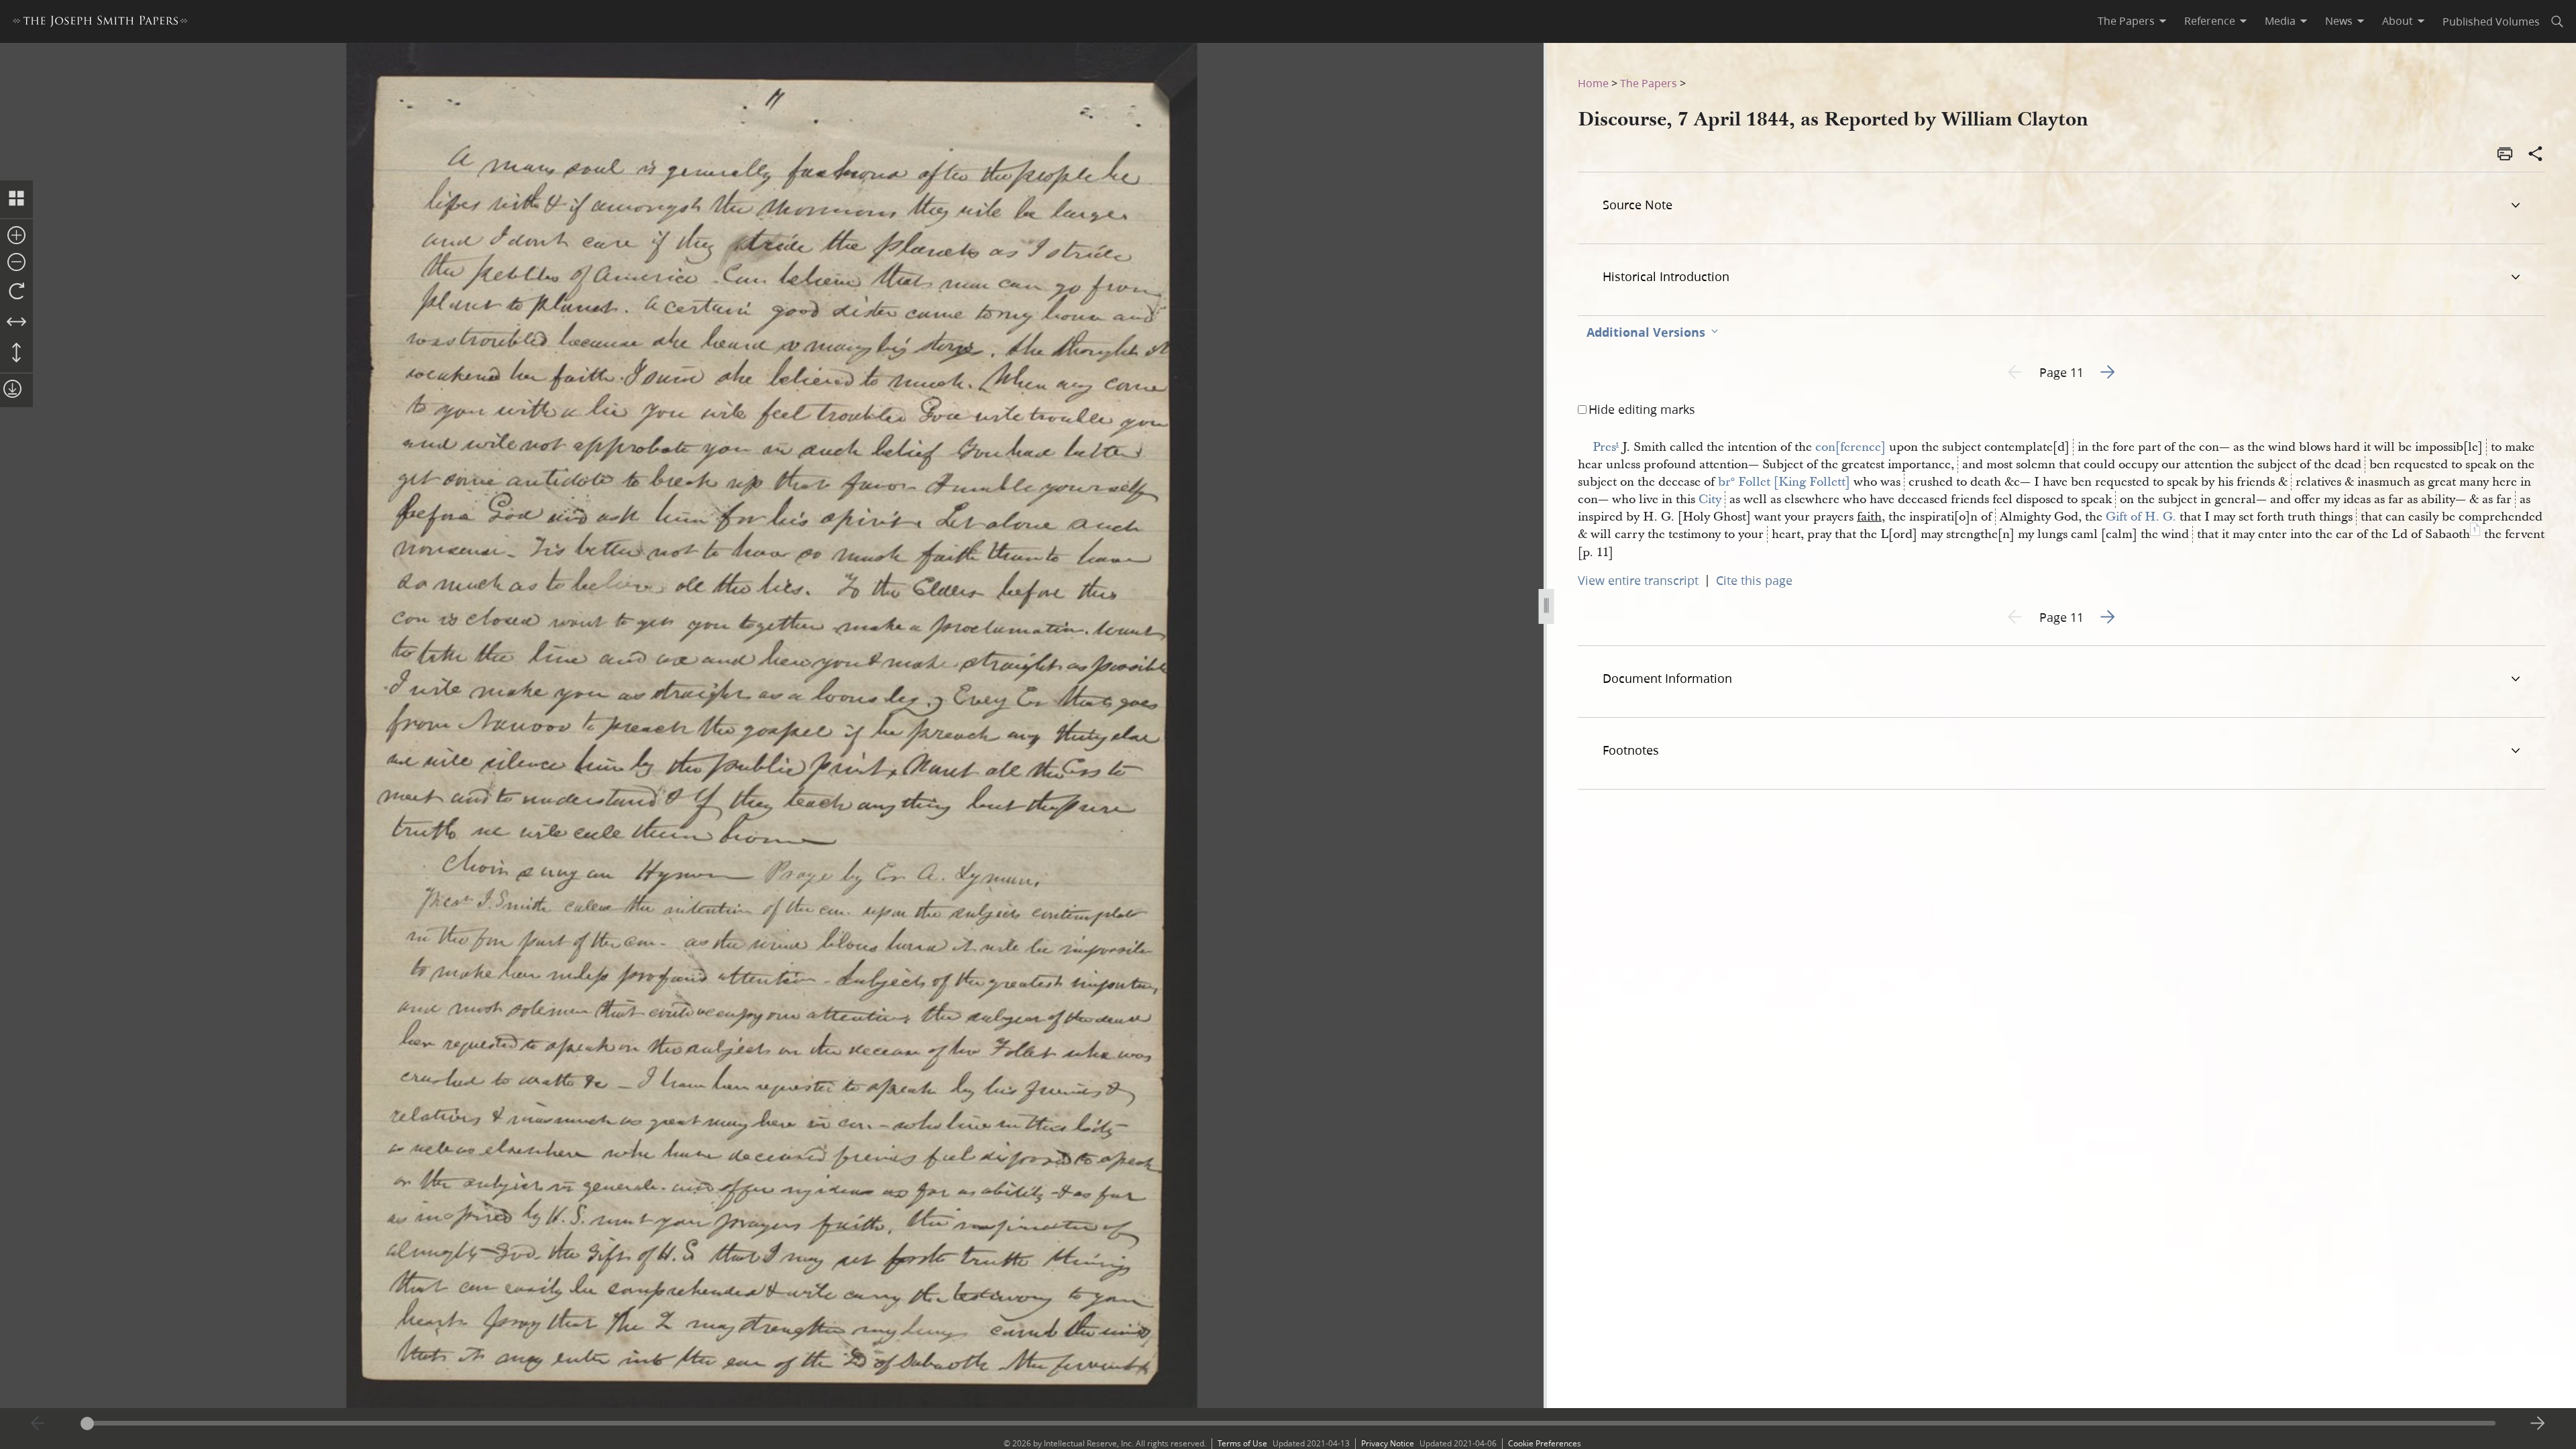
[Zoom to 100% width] (16, 323)
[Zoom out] (16, 263)
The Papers (1649, 83)
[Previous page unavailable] (38, 1424)
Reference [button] (2210, 21)
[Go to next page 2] (2538, 1424)
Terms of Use (1242, 1443)
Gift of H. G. (2141, 517)
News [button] (2339, 21)
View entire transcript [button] (1638, 580)
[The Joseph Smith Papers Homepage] (100, 23)
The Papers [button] (2126, 21)
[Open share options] (2536, 155)
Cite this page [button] (1754, 580)
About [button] (2398, 21)
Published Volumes (2491, 21)
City (1710, 499)
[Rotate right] (16, 292)
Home (1593, 83)
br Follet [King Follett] (1784, 482)
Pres (1606, 447)
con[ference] (1850, 447)
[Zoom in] (16, 236)
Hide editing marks (1642, 409)
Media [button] (2280, 21)
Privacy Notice (1388, 1443)
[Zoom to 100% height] (16, 354)
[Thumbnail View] (16, 199)
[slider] (1288, 1423)
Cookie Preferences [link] (1545, 1443)
